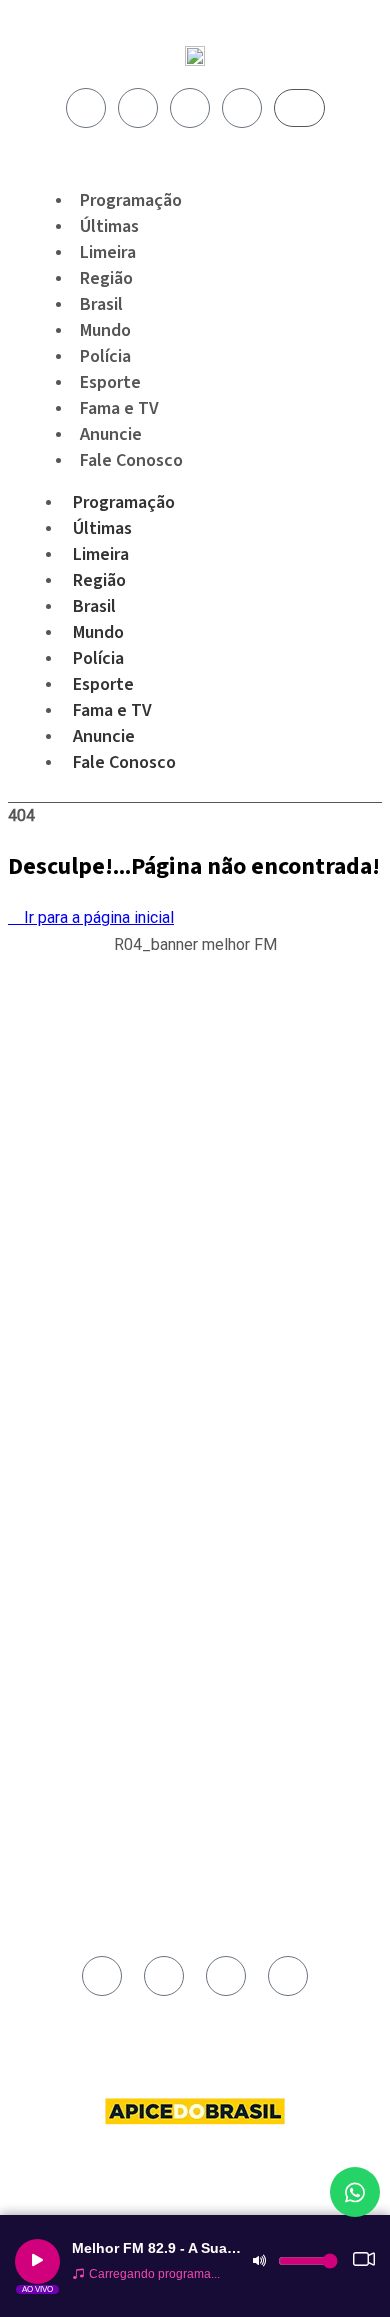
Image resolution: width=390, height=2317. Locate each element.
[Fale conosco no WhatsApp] (355, 2192)
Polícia (98, 658)
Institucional (75, 1441)
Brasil (94, 606)
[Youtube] (190, 108)
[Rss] (242, 108)
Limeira (101, 554)
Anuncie (104, 736)
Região (99, 580)
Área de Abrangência (99, 1464)
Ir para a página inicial (97, 917)
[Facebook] (86, 108)
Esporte (103, 684)
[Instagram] (138, 108)
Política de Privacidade (104, 1510)
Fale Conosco (131, 460)
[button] (195, 955)
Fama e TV (112, 710)
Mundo (98, 632)
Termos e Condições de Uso (120, 1533)
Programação (124, 502)
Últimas (102, 528)
